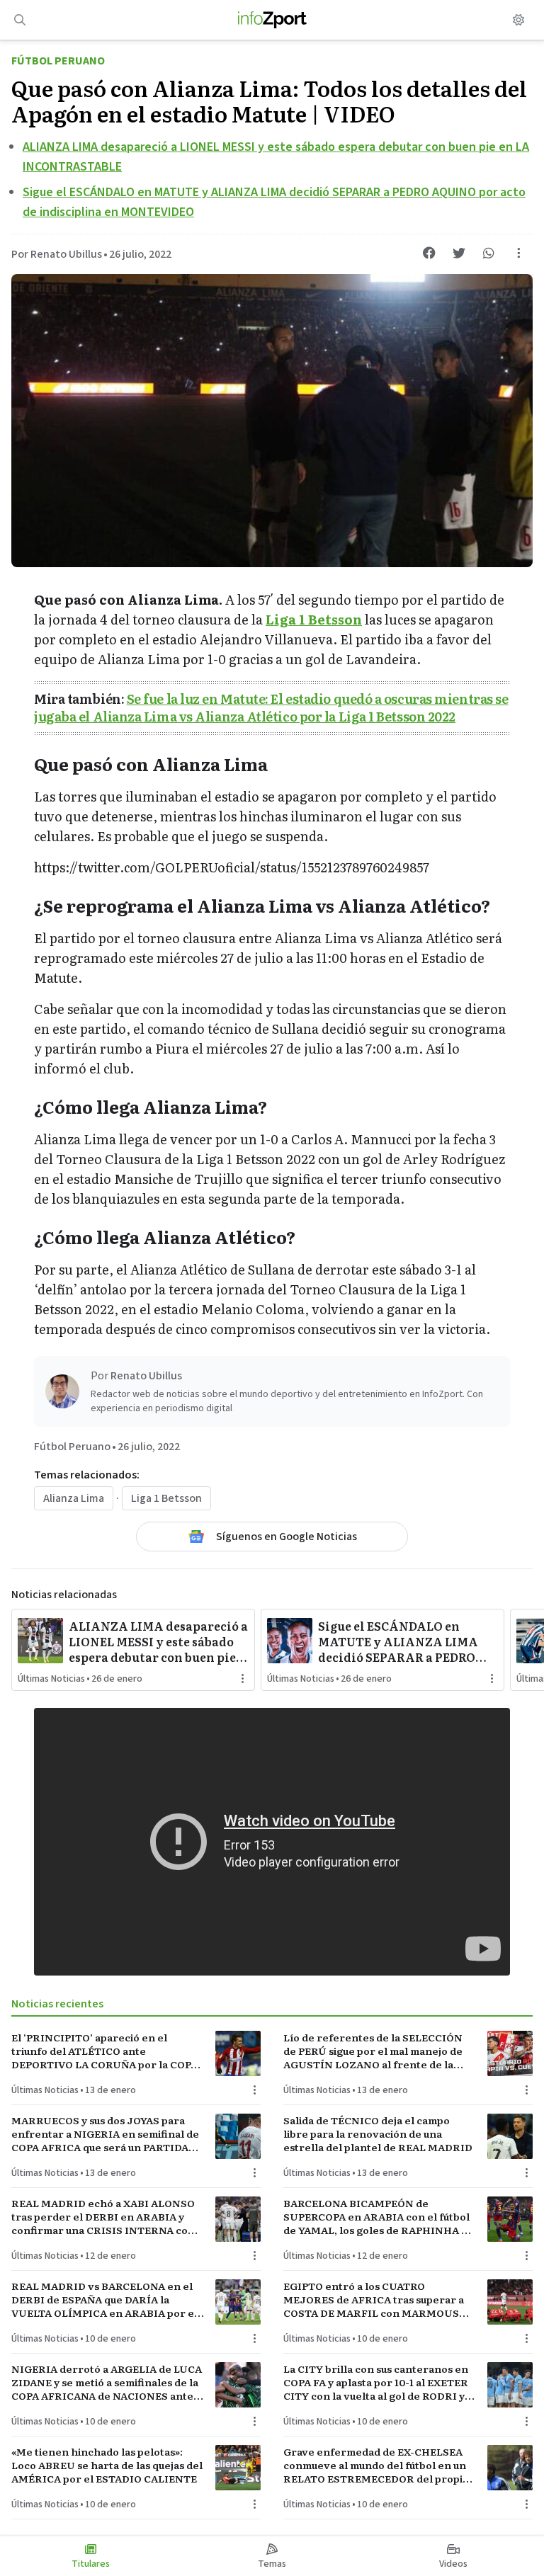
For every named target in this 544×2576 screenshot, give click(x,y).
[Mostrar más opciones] (518, 253)
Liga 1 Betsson (314, 619)
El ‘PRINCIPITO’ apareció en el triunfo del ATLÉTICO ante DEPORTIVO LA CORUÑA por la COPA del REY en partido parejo (104, 2051)
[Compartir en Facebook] (429, 253)
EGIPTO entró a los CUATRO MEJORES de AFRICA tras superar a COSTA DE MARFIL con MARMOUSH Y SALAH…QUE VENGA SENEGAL (375, 2300)
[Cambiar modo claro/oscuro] (518, 20)
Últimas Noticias (51, 1679)
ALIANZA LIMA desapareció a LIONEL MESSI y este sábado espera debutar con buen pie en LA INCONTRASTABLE (158, 1641)
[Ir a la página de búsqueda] (20, 20)
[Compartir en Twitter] (459, 253)
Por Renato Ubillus (57, 254)
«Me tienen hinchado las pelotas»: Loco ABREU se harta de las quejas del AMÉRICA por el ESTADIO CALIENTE (107, 2466)
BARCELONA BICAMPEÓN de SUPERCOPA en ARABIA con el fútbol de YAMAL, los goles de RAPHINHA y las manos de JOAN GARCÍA (376, 2217)
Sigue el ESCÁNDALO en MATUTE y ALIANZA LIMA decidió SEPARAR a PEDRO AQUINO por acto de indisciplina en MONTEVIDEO (398, 1641)
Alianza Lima (74, 1498)
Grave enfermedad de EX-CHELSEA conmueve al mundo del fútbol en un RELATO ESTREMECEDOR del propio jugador (376, 2466)
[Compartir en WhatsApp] (489, 253)
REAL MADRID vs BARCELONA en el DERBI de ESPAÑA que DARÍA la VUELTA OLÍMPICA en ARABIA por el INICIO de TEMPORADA (104, 2300)
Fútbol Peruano (58, 61)
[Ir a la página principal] (272, 20)
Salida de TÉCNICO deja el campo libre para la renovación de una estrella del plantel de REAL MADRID (378, 2134)
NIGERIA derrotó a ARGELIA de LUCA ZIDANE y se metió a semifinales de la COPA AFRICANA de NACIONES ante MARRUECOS (107, 2383)
